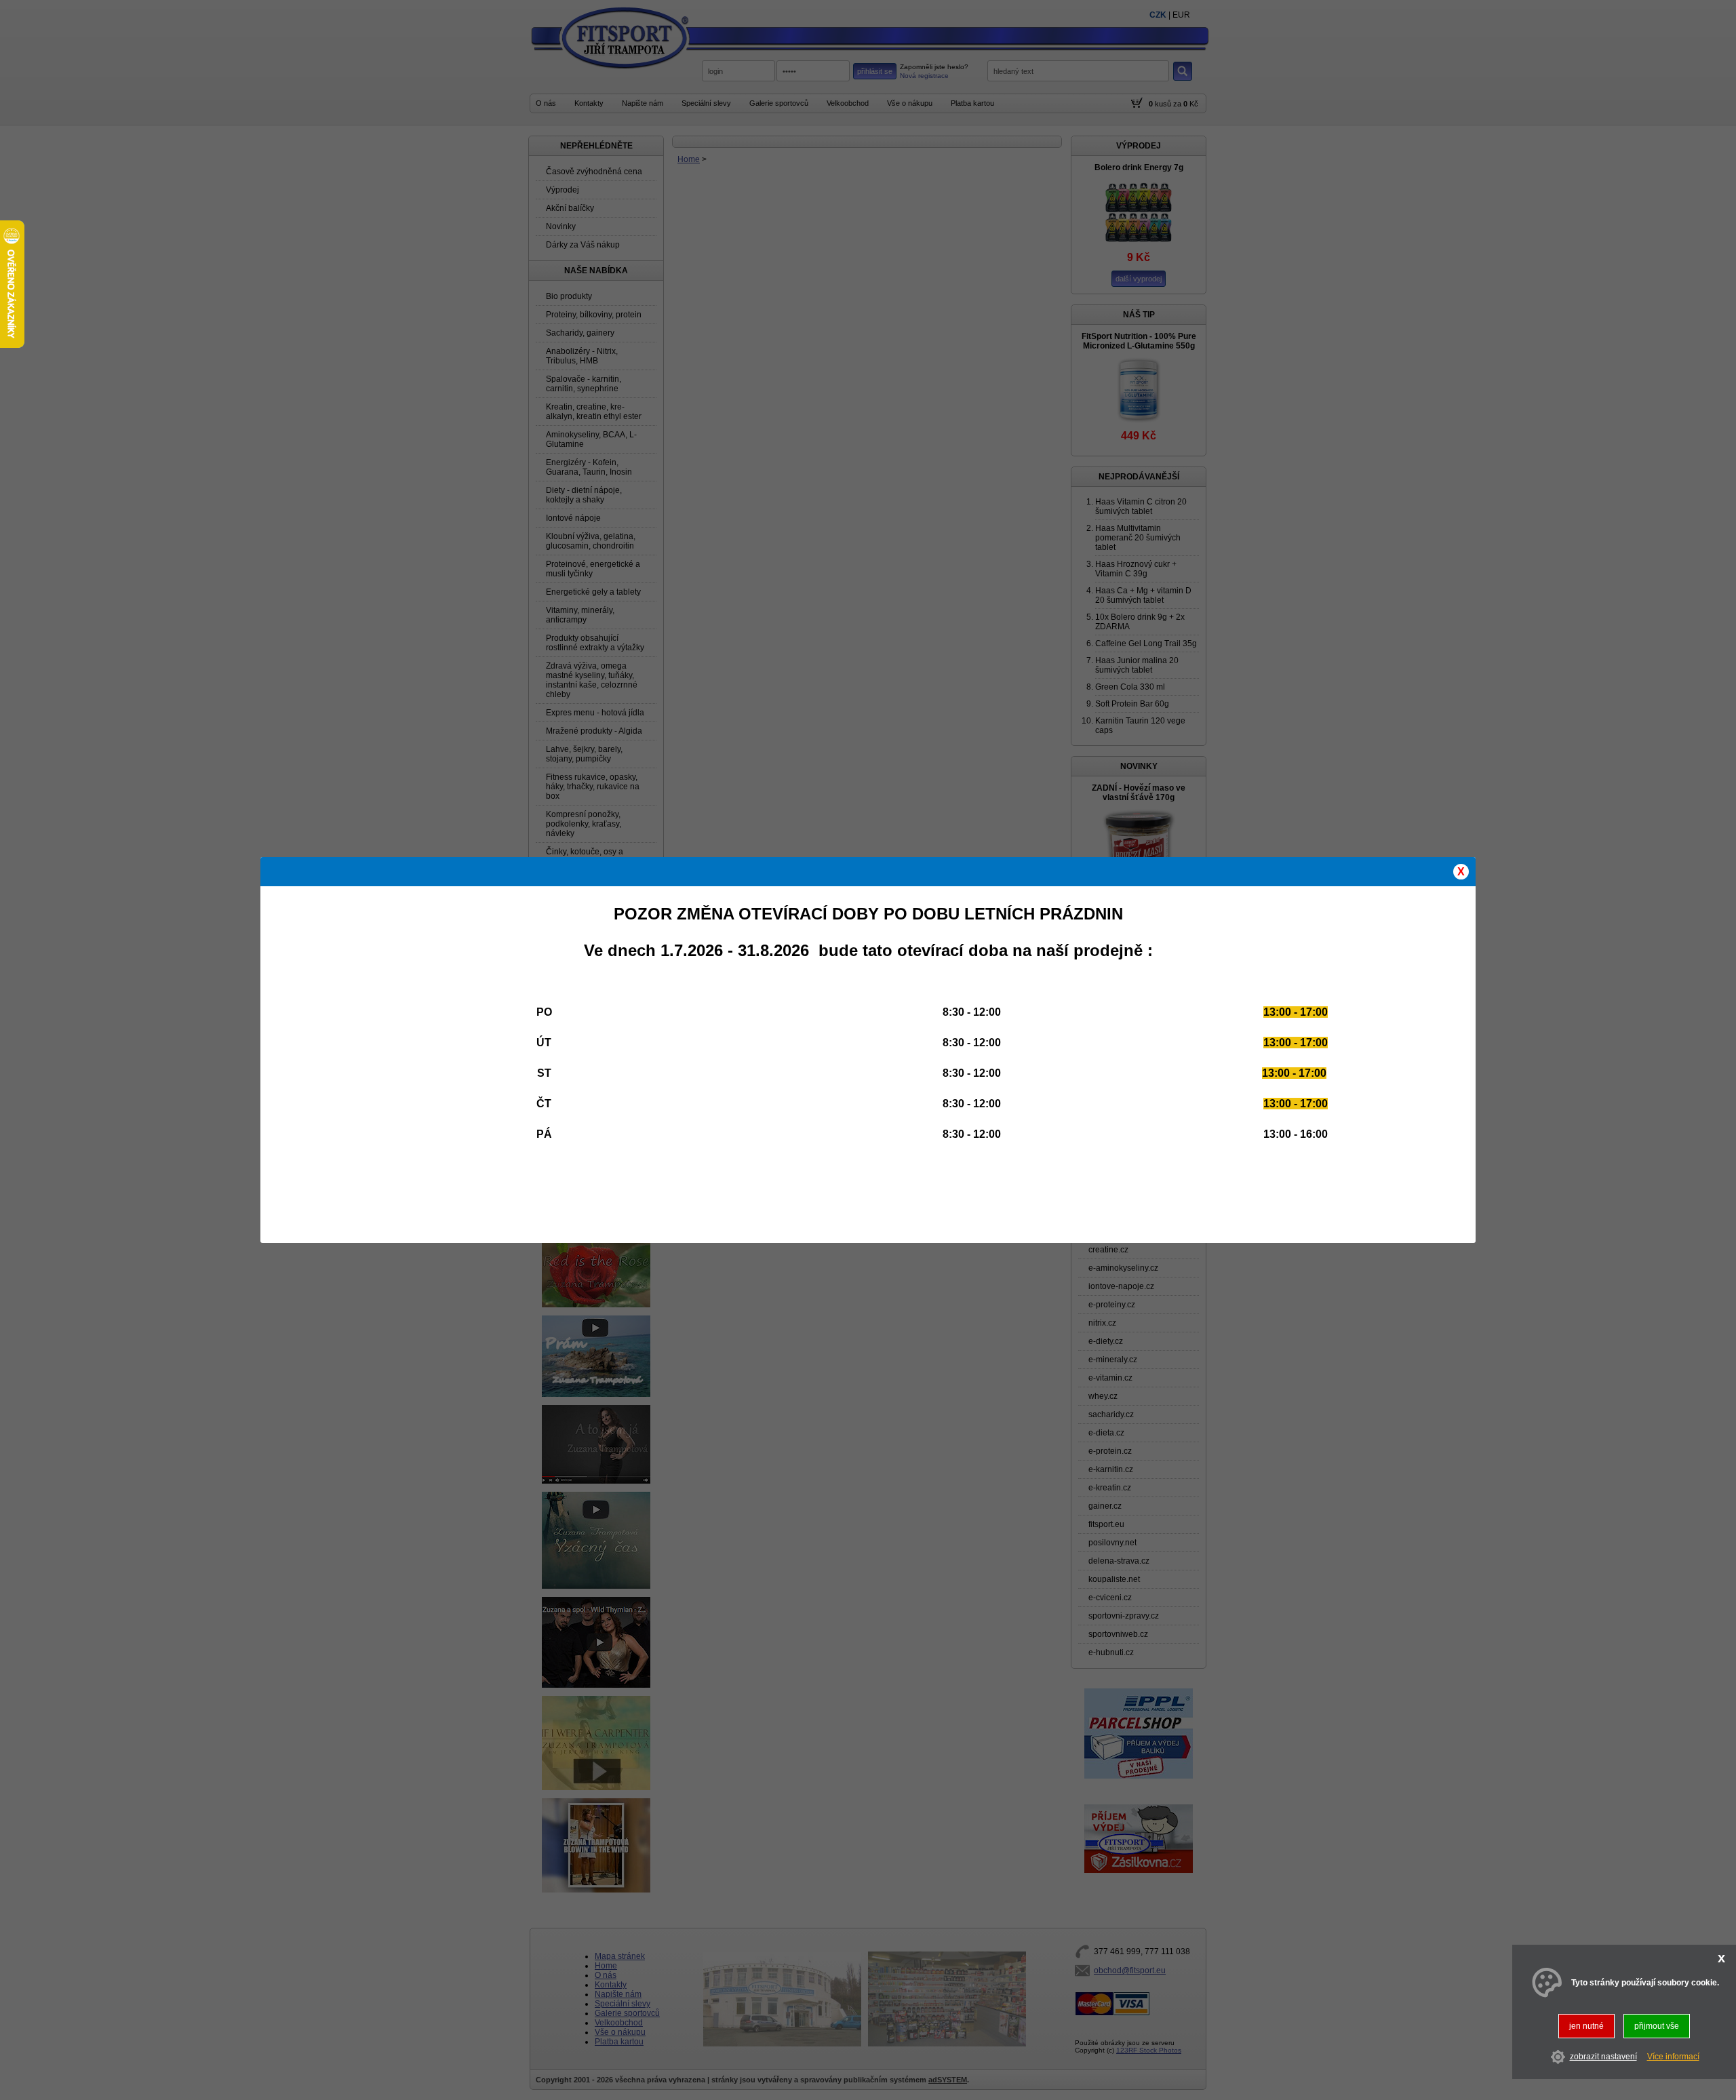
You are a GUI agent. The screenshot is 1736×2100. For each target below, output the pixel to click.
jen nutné (1586, 2026)
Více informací (1673, 2057)
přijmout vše (1657, 2026)
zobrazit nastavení (1603, 2057)
